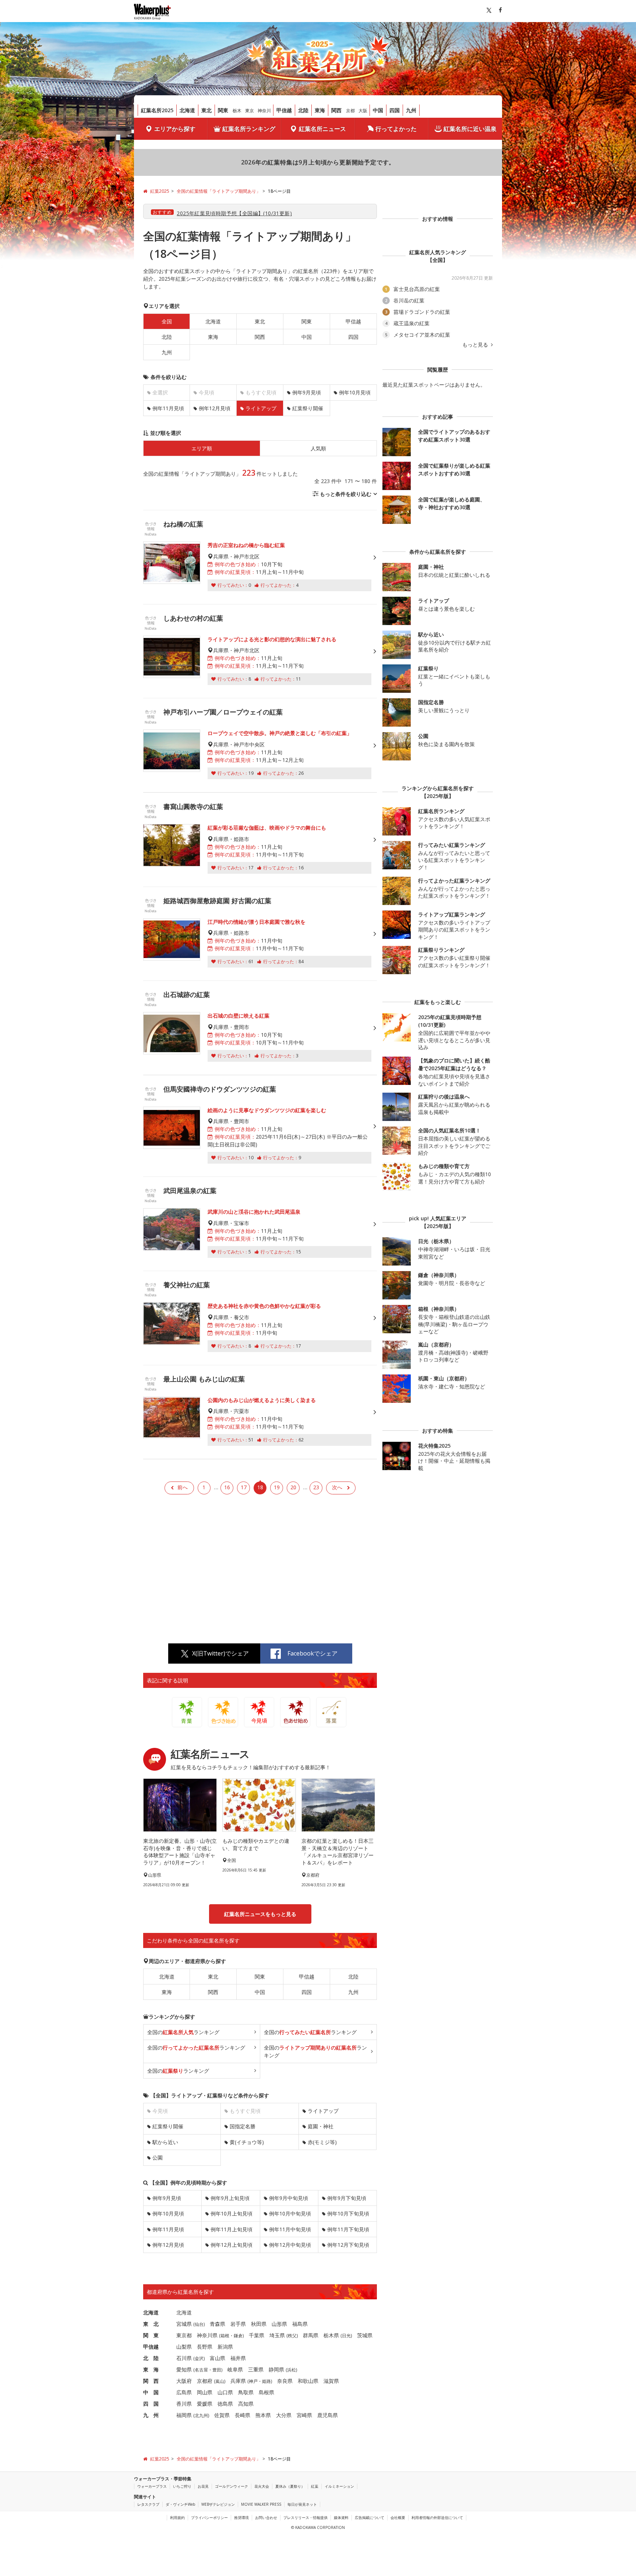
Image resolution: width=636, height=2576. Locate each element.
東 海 (151, 2369)
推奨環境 (241, 2518)
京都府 (205, 2381)
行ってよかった (396, 129)
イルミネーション (339, 2486)
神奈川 (264, 111)
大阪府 (184, 2381)
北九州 (201, 2415)
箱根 (225, 2336)
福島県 (300, 2324)
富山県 (218, 2358)
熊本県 (263, 2415)
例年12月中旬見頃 (290, 2245)
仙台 (199, 2324)
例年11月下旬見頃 (348, 2229)
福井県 (238, 2358)
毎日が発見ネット (302, 2504)
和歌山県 (308, 2381)
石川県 (184, 2358)
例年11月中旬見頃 (290, 2229)
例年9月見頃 (307, 392)
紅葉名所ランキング (249, 129)
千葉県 (257, 2335)
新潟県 (225, 2347)
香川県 (184, 2404)
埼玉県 (277, 2335)
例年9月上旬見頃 (230, 2198)
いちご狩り (182, 2486)
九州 (411, 110)
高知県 (246, 2404)
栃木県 (331, 2335)
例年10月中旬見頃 (290, 2213)
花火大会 (262, 2486)
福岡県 (184, 2415)
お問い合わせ (266, 2518)
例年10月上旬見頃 (232, 2213)
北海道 (187, 110)
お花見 (203, 2486)
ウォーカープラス (152, 2486)
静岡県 (276, 2369)
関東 (223, 110)
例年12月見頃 (215, 408)
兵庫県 (238, 2381)
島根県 (266, 2392)
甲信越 (284, 110)
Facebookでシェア (312, 1653)
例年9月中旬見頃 (289, 2198)
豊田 (217, 2370)
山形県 (279, 2324)
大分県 (284, 2415)
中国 (378, 110)
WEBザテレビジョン (218, 2504)
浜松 (291, 2370)
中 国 (151, 2392)
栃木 (237, 111)
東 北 (151, 2324)
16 (227, 1487)
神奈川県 (207, 2335)
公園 (158, 2158)
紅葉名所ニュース (322, 129)
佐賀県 (222, 2415)
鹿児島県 (328, 2415)
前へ (183, 1487)
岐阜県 (235, 2369)
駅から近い (165, 2142)
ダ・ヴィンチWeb (180, 2504)
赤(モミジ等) (322, 2142)
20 (293, 1487)
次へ (337, 1487)
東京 (250, 111)
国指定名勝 (243, 2126)
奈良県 (285, 2381)
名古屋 (201, 2370)
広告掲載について (370, 2518)
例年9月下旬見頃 (347, 2198)
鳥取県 (246, 2392)
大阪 (363, 111)
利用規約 (177, 2518)
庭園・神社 (321, 2126)
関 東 (151, 2335)
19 (277, 1487)
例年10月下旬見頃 (348, 2213)
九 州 (151, 2415)
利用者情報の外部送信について (437, 2518)
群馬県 (311, 2335)
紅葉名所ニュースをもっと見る (260, 1914)
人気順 (318, 448)
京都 (350, 111)
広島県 (184, 2392)
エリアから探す (175, 129)
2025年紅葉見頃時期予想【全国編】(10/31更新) (234, 213)
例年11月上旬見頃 (232, 2229)
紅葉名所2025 (157, 110)
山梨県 (184, 2347)
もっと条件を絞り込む (346, 494)
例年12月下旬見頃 (348, 2245)
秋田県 (259, 2324)
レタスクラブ (148, 2504)
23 (316, 1487)
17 (244, 1487)
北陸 (303, 110)
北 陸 (151, 2358)
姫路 (266, 2381)
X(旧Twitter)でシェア (220, 1653)
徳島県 (225, 2404)
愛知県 (184, 2369)
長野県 (205, 2347)
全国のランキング (183, 2032)
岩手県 (238, 2324)
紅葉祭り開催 (308, 408)
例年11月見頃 (168, 408)
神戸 (253, 2381)
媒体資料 (341, 2518)
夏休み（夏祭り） (290, 2486)
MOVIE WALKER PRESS (261, 2504)
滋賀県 (331, 2381)
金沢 (199, 2358)
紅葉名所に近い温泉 (470, 129)
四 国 (151, 2404)
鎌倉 (238, 2336)
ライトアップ (323, 2111)
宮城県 (184, 2324)
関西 (336, 110)
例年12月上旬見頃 (232, 2245)
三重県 (256, 2369)
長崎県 (243, 2415)
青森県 (218, 2324)
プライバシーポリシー (209, 2518)
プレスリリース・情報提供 (305, 2518)
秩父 (292, 2336)
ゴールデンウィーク (232, 2486)
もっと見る (476, 345)
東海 (320, 110)
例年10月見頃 (355, 392)
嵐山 (220, 2381)
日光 (346, 2336)
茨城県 (365, 2335)
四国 (395, 110)
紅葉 (315, 2486)
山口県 (225, 2392)
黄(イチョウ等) (247, 2142)
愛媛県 (205, 2404)
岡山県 (205, 2392)
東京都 (184, 2335)
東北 (206, 110)
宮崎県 (304, 2415)
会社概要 (398, 2518)
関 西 (151, 2381)
